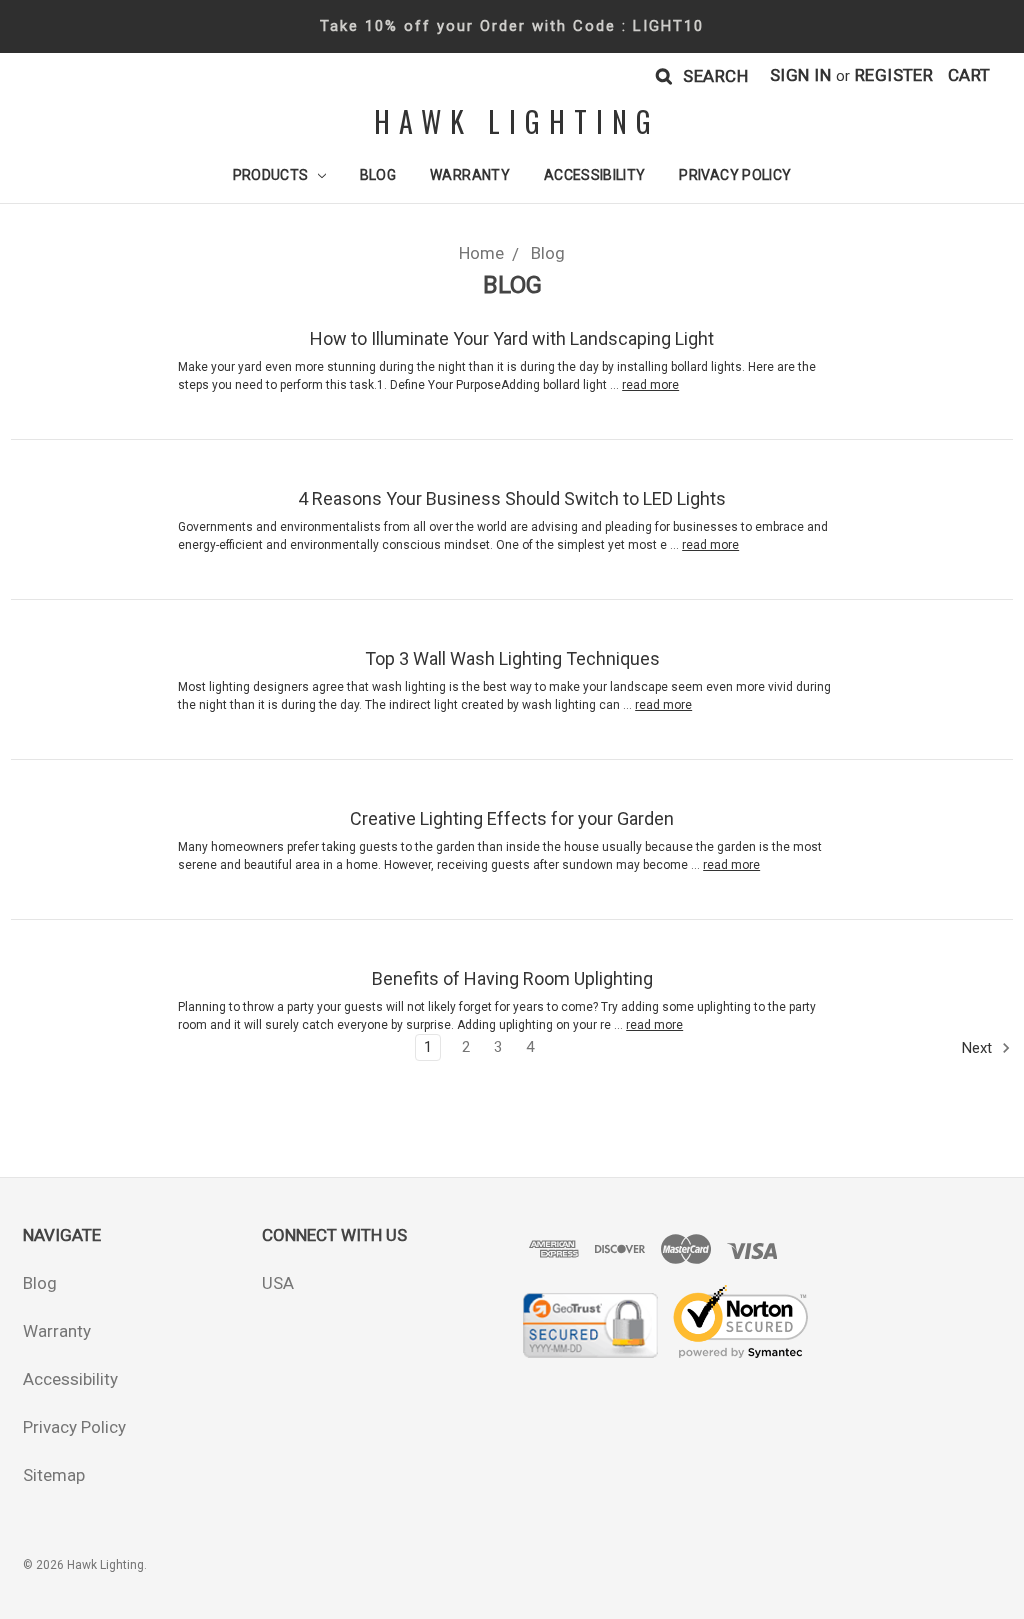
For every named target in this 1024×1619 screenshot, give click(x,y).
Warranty (470, 175)
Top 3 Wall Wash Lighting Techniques (512, 658)
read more (650, 385)
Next (979, 1048)
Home (481, 253)
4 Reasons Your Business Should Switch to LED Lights (512, 498)
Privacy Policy (735, 175)
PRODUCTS (272, 175)
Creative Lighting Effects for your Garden (512, 818)
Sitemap (54, 1475)
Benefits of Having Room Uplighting (512, 978)
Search (715, 76)
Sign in (800, 75)
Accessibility (595, 175)
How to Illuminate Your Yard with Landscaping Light (512, 338)
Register (894, 75)
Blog (378, 175)
